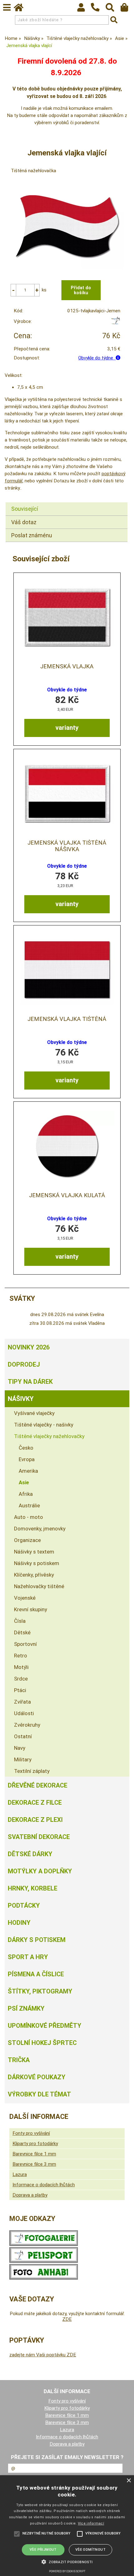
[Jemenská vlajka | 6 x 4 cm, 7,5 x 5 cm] (67, 617)
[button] (67, 2561)
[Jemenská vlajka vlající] (67, 226)
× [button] (129, 2481)
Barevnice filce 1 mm (34, 2154)
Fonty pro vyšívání (31, 2133)
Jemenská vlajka (67, 666)
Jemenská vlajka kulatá (67, 1195)
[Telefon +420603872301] (98, 12)
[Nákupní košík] (127, 9)
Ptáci (20, 1690)
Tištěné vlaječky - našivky (44, 1425)
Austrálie (29, 1505)
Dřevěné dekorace (38, 1785)
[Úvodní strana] (22, 9)
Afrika (26, 1494)
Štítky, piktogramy (40, 1991)
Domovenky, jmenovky (40, 1529)
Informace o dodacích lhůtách (44, 2185)
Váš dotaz (24, 522)
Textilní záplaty (32, 1771)
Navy (20, 1748)
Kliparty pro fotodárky (35, 2144)
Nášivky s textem (34, 1552)
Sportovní (25, 1644)
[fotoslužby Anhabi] (44, 2278)
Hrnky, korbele (33, 1888)
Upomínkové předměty (45, 2026)
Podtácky (24, 1905)
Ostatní (23, 1736)
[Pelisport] (115, 323)
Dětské (22, 1632)
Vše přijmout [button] (43, 2550)
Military (23, 1759)
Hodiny (19, 1923)
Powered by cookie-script (67, 2571)
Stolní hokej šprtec (42, 2043)
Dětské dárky (30, 1854)
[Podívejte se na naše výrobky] (44, 2244)
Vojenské (25, 1598)
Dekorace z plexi (35, 1820)
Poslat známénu (32, 535)
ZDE (67, 2319)
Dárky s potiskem (37, 1940)
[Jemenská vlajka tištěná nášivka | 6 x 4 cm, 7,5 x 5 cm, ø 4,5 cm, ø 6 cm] (67, 793)
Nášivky (21, 1399)
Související (25, 509)
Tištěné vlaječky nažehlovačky (49, 1436)
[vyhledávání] (113, 9)
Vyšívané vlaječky (34, 1413)
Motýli (21, 1667)
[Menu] (7, 7)
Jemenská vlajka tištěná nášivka (67, 846)
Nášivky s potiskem (37, 1563)
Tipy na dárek (30, 1382)
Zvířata (22, 1702)
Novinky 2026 (29, 1347)
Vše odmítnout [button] (91, 2550)
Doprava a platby (30, 2195)
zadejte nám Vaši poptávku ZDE (43, 2355)
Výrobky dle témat (39, 2094)
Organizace (27, 1540)
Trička (19, 2060)
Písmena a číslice (36, 1974)
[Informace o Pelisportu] (44, 2261)
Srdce (21, 1679)
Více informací (91, 2523)
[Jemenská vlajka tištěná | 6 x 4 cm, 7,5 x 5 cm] (67, 970)
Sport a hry (28, 1957)
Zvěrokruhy (27, 1725)
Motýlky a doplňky (40, 1871)
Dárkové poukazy (37, 2077)
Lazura (20, 2174)
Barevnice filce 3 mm (34, 2164)
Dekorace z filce (35, 1803)
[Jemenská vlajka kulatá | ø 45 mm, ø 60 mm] (67, 1146)
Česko (26, 1448)
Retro (21, 1656)
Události (24, 1713)
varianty (67, 728)
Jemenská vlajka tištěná (67, 1019)
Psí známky (26, 2008)
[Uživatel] (84, 9)
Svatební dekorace (39, 1837)
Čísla (20, 1621)
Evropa (27, 1459)
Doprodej (24, 1364)
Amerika (28, 1471)
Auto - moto (29, 1517)
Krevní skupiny (31, 1609)
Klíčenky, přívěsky (34, 1575)
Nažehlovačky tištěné (39, 1586)
